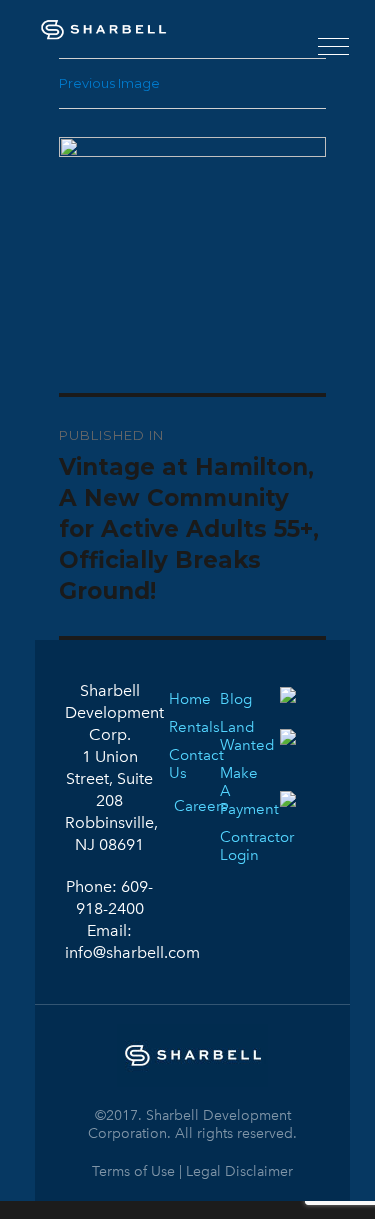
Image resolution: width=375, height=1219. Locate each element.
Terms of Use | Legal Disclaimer (192, 1171)
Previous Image (109, 83)
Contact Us (182, 764)
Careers (183, 802)
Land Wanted (233, 736)
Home (182, 699)
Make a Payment (233, 791)
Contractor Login (233, 846)
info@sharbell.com (132, 952)
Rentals (182, 727)
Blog (233, 699)
